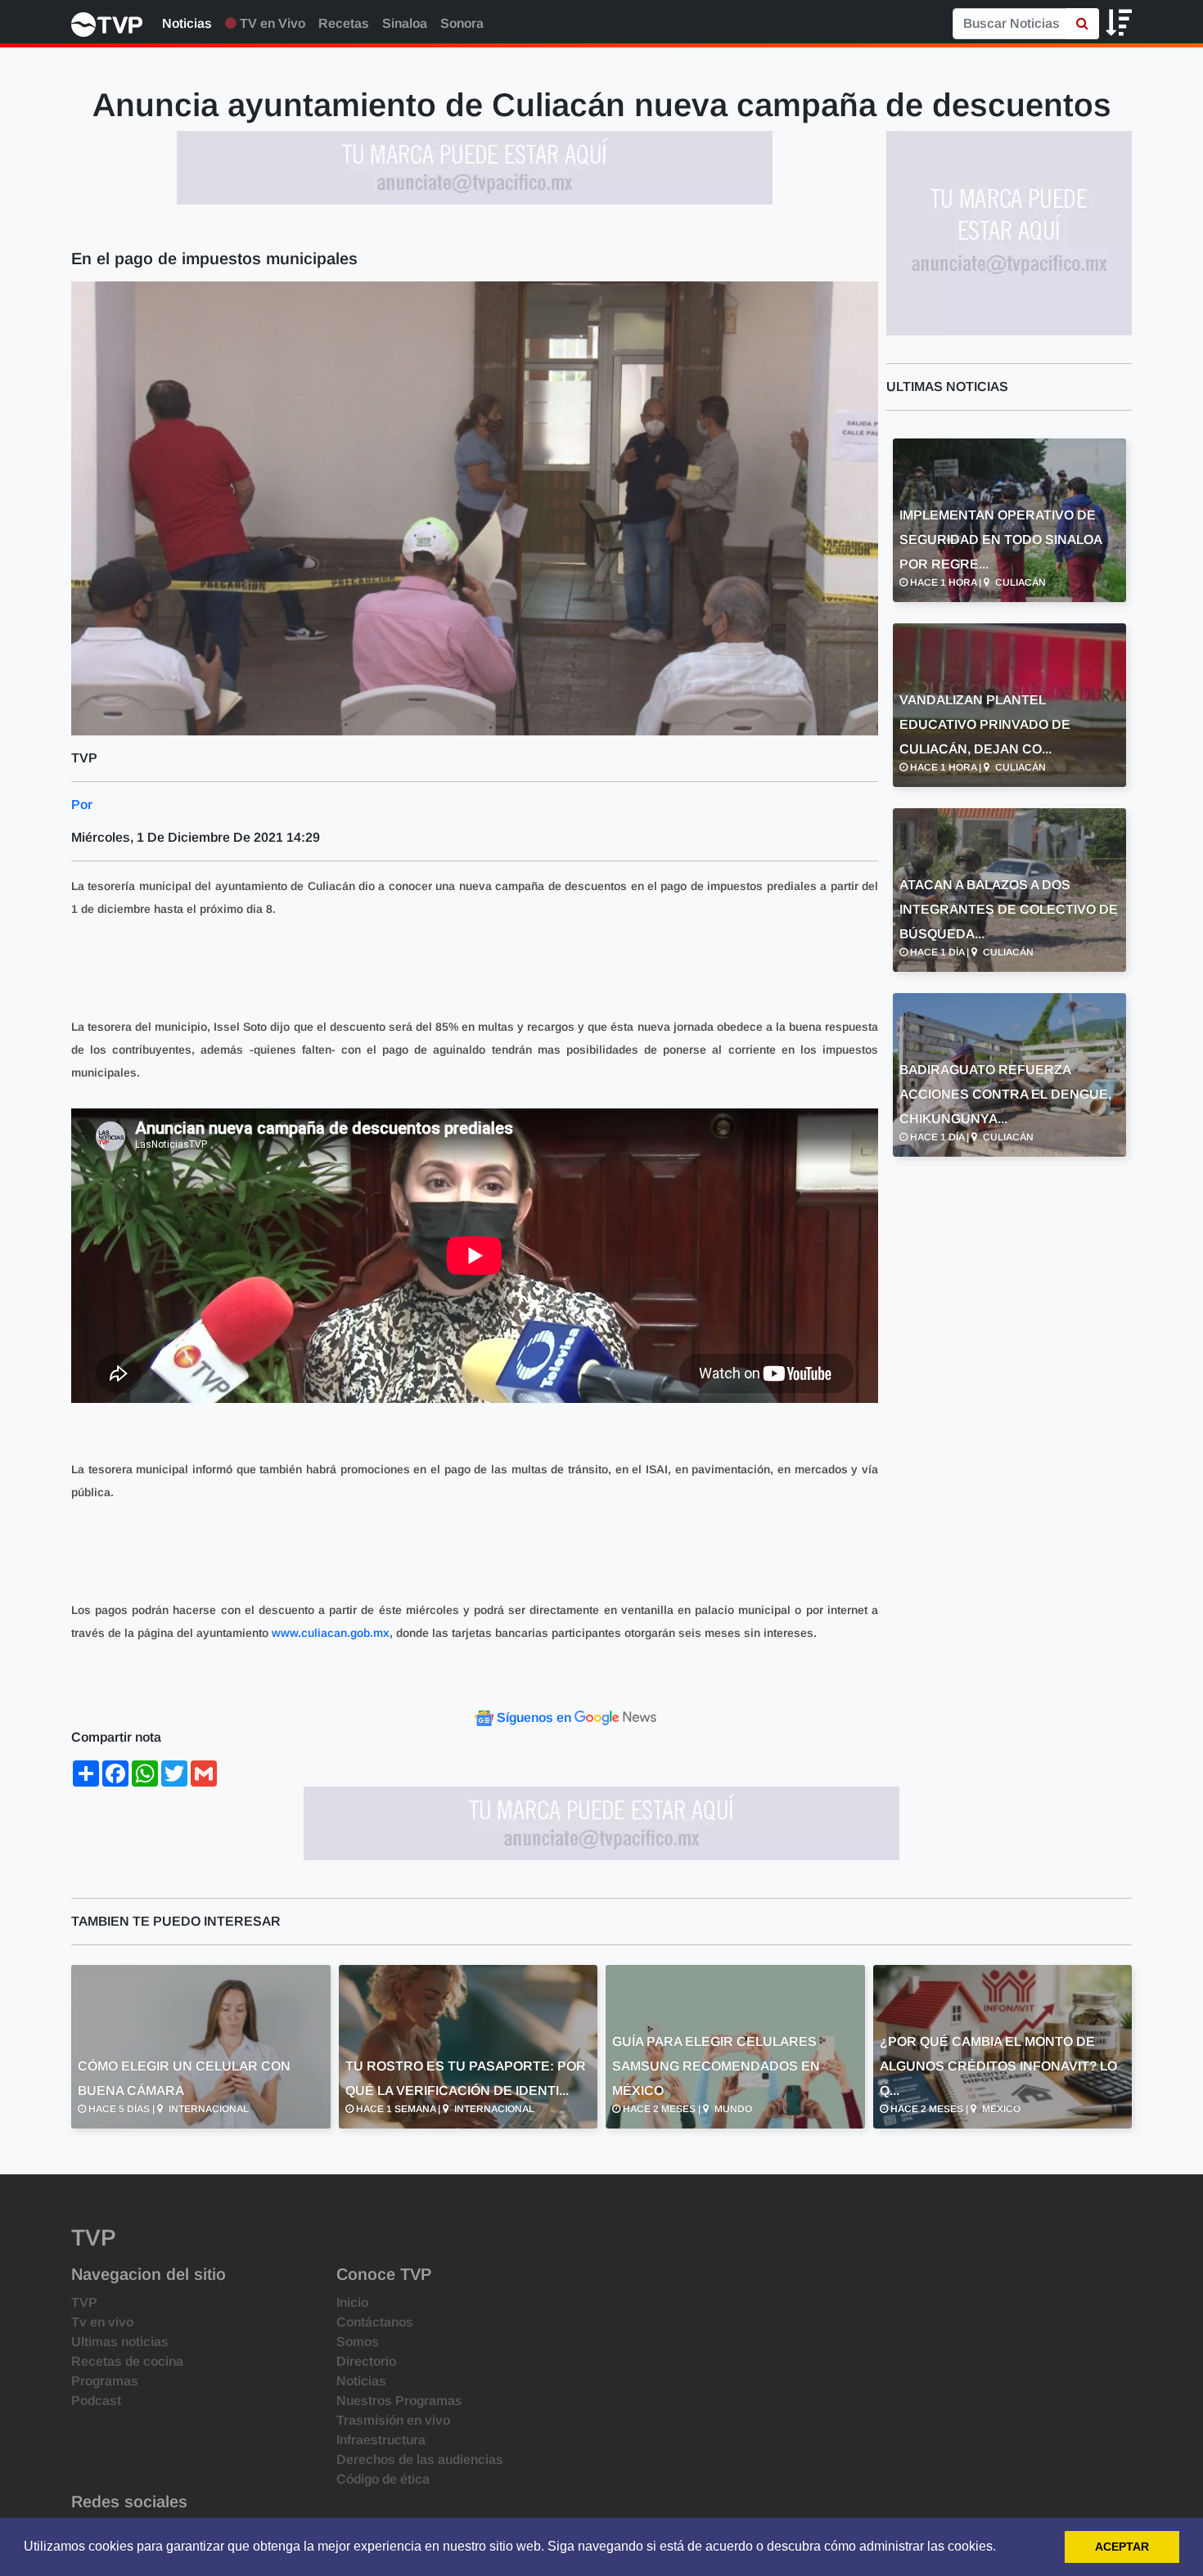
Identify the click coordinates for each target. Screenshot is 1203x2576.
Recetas (344, 23)
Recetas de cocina (127, 2361)
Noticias (187, 23)
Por (82, 805)
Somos (358, 2342)
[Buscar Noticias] (1082, 24)
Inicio (352, 2302)
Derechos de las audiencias (420, 2459)
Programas (105, 2381)
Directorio (366, 2361)
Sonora (462, 23)
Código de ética (383, 2479)
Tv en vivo (102, 2322)
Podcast (96, 2401)
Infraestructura (381, 2440)
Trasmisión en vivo (393, 2420)
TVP (84, 2302)
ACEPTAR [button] (1122, 2547)
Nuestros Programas (399, 2401)
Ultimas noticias (120, 2342)
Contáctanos (375, 2322)
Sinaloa (405, 23)
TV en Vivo (271, 23)
